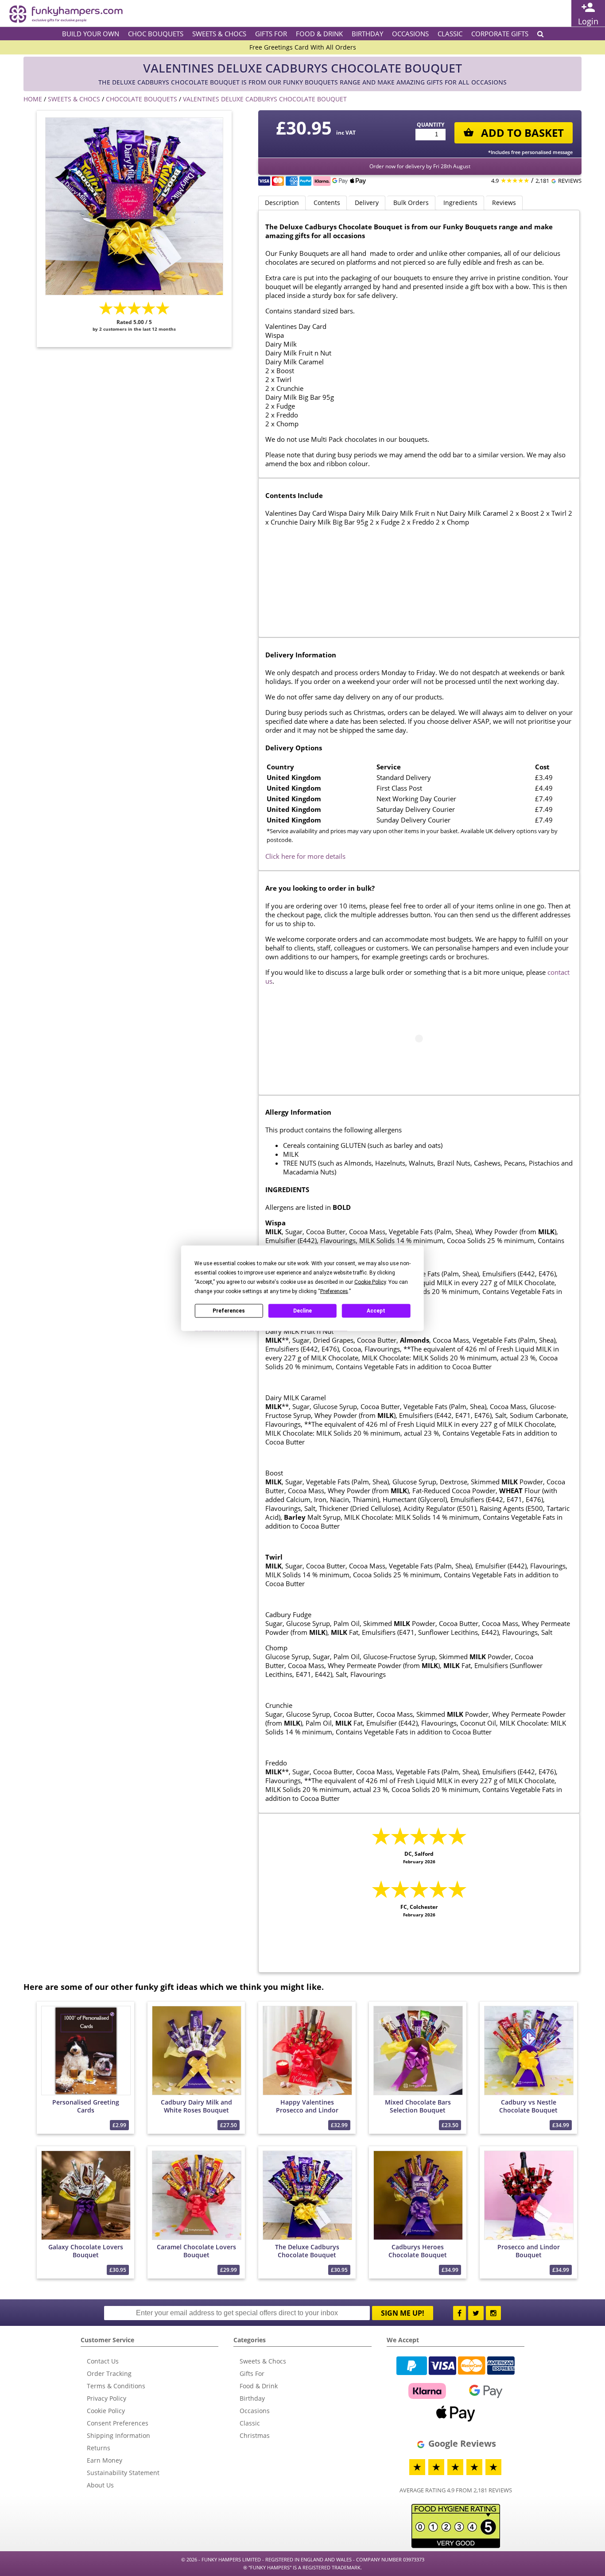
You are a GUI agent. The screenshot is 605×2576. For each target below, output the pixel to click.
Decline (302, 1311)
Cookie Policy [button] (370, 1282)
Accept (376, 1311)
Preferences (229, 1311)
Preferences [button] (334, 1291)
